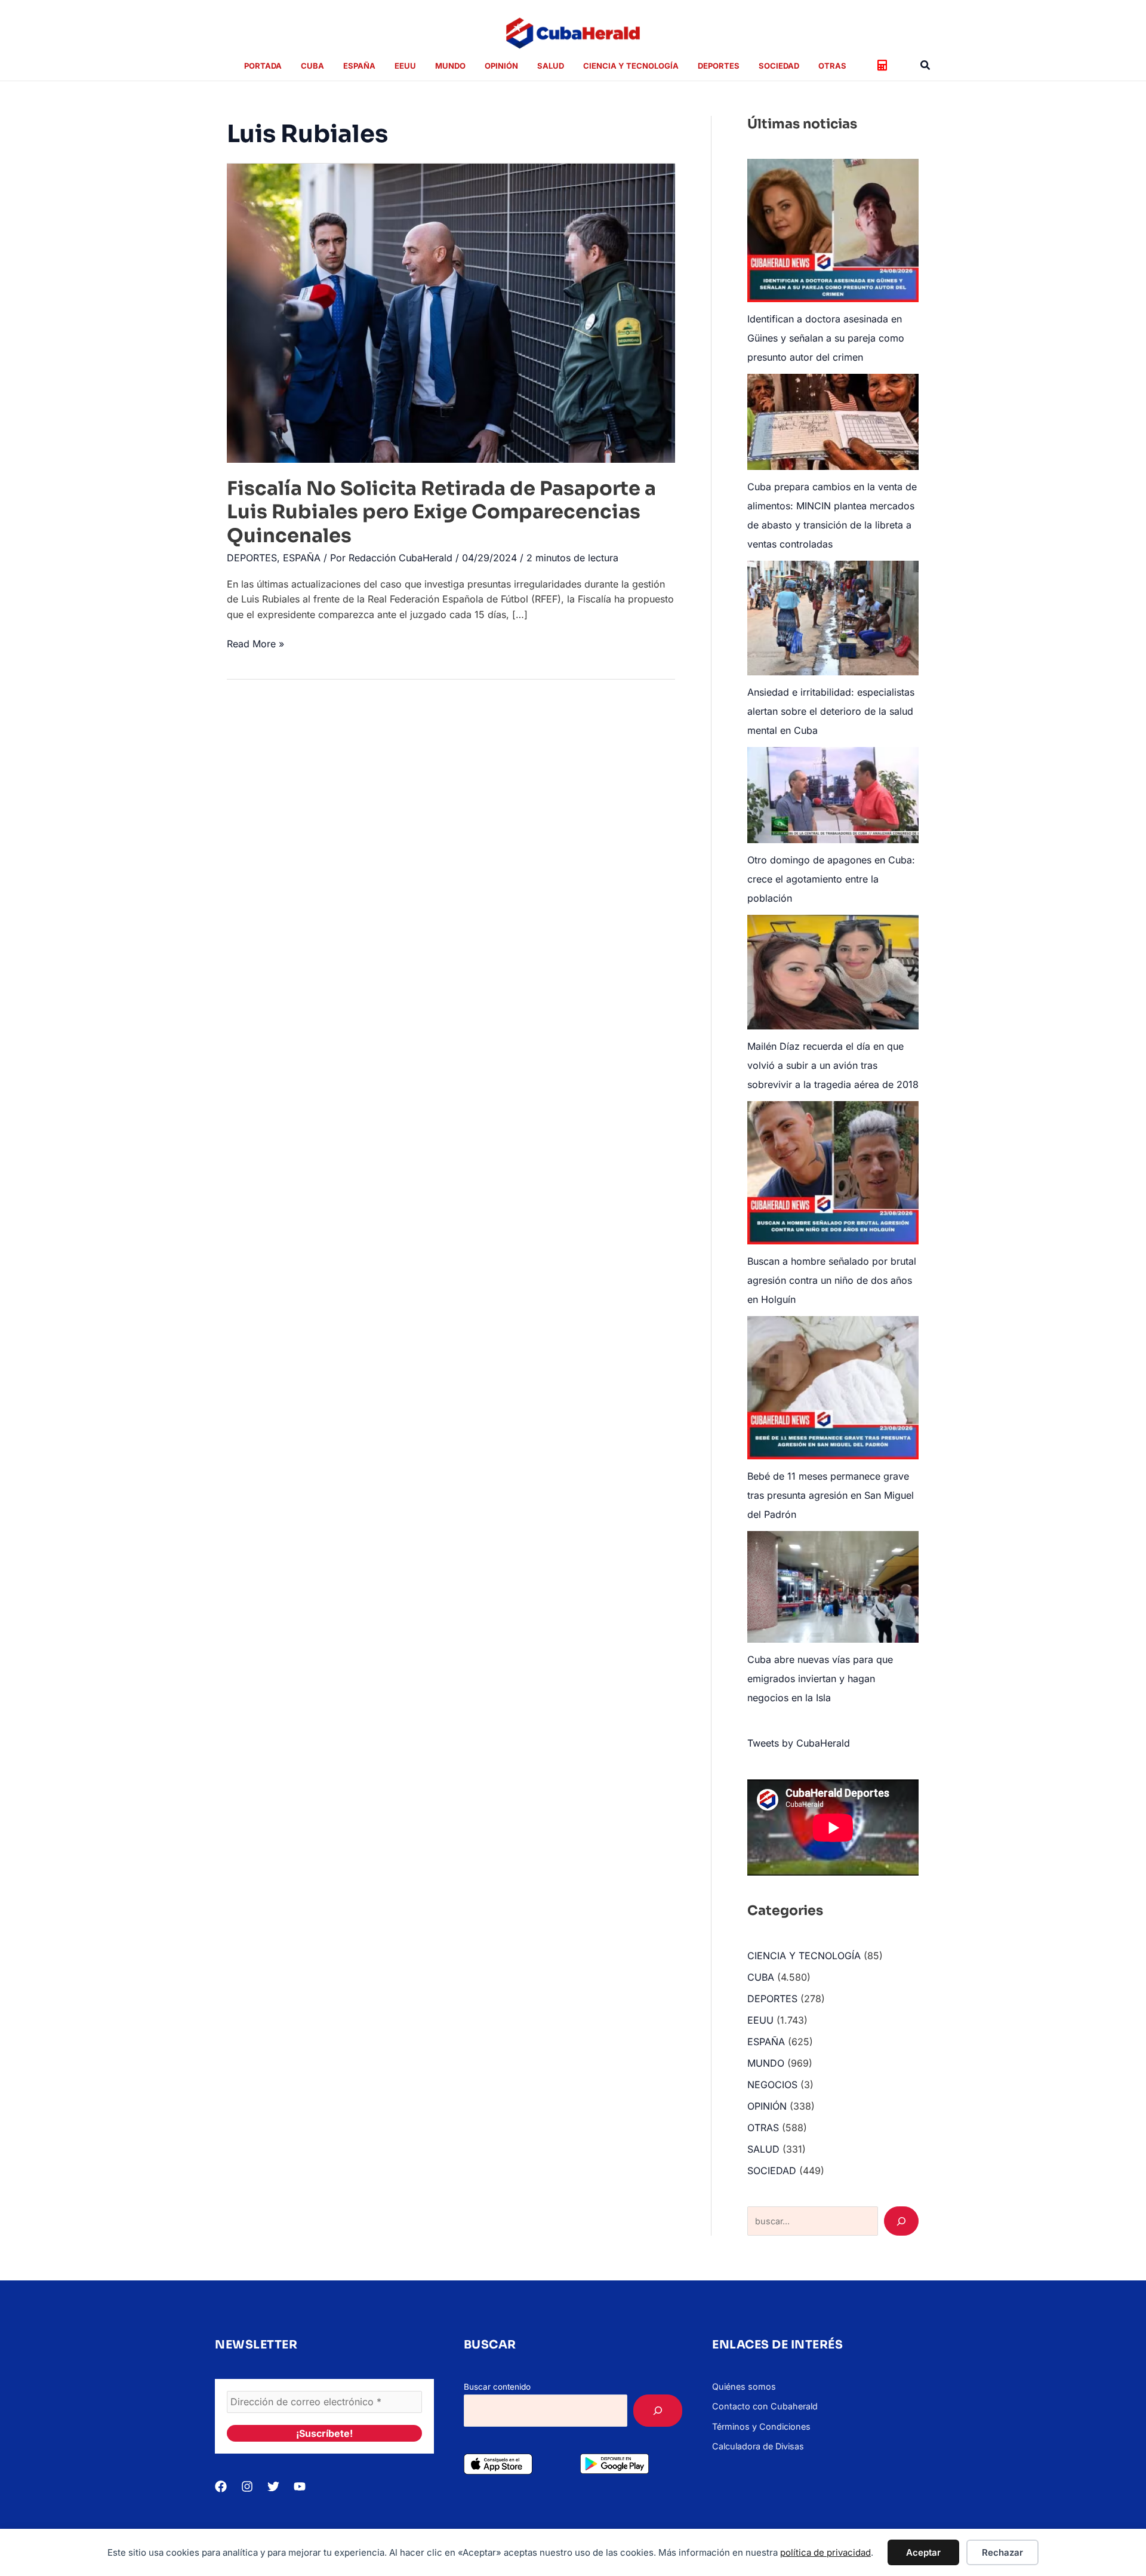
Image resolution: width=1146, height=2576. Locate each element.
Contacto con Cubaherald (765, 2406)
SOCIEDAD (772, 2171)
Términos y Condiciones (761, 2426)
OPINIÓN (767, 2106)
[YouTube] (300, 2486)
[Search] (901, 2221)
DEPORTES (252, 558)
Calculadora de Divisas (758, 2446)
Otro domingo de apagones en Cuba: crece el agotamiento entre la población (831, 879)
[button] (926, 65)
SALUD (763, 2149)
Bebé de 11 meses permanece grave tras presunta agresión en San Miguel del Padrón (831, 1495)
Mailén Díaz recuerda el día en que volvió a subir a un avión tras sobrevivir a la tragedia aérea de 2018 (833, 1065)
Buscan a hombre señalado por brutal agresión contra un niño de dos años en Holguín (832, 1280)
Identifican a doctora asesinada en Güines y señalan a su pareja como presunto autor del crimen (826, 338)
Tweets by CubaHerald (799, 1743)
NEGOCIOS (772, 2085)
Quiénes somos (744, 2386)
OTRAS (763, 2128)
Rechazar (1002, 2552)
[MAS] (658, 2411)
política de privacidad (825, 2552)
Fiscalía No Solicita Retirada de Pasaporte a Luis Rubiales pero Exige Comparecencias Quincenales (441, 512)
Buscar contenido (497, 2387)
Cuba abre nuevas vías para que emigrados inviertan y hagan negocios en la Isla (820, 1679)
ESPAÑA (302, 558)
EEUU (760, 2020)
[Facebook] (221, 2486)
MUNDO (766, 2063)
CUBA (761, 1977)
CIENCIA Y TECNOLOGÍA (804, 1956)
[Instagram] (247, 2486)
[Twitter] (273, 2486)
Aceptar (923, 2552)
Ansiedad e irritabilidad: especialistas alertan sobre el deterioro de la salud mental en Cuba (831, 711)
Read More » (255, 645)
